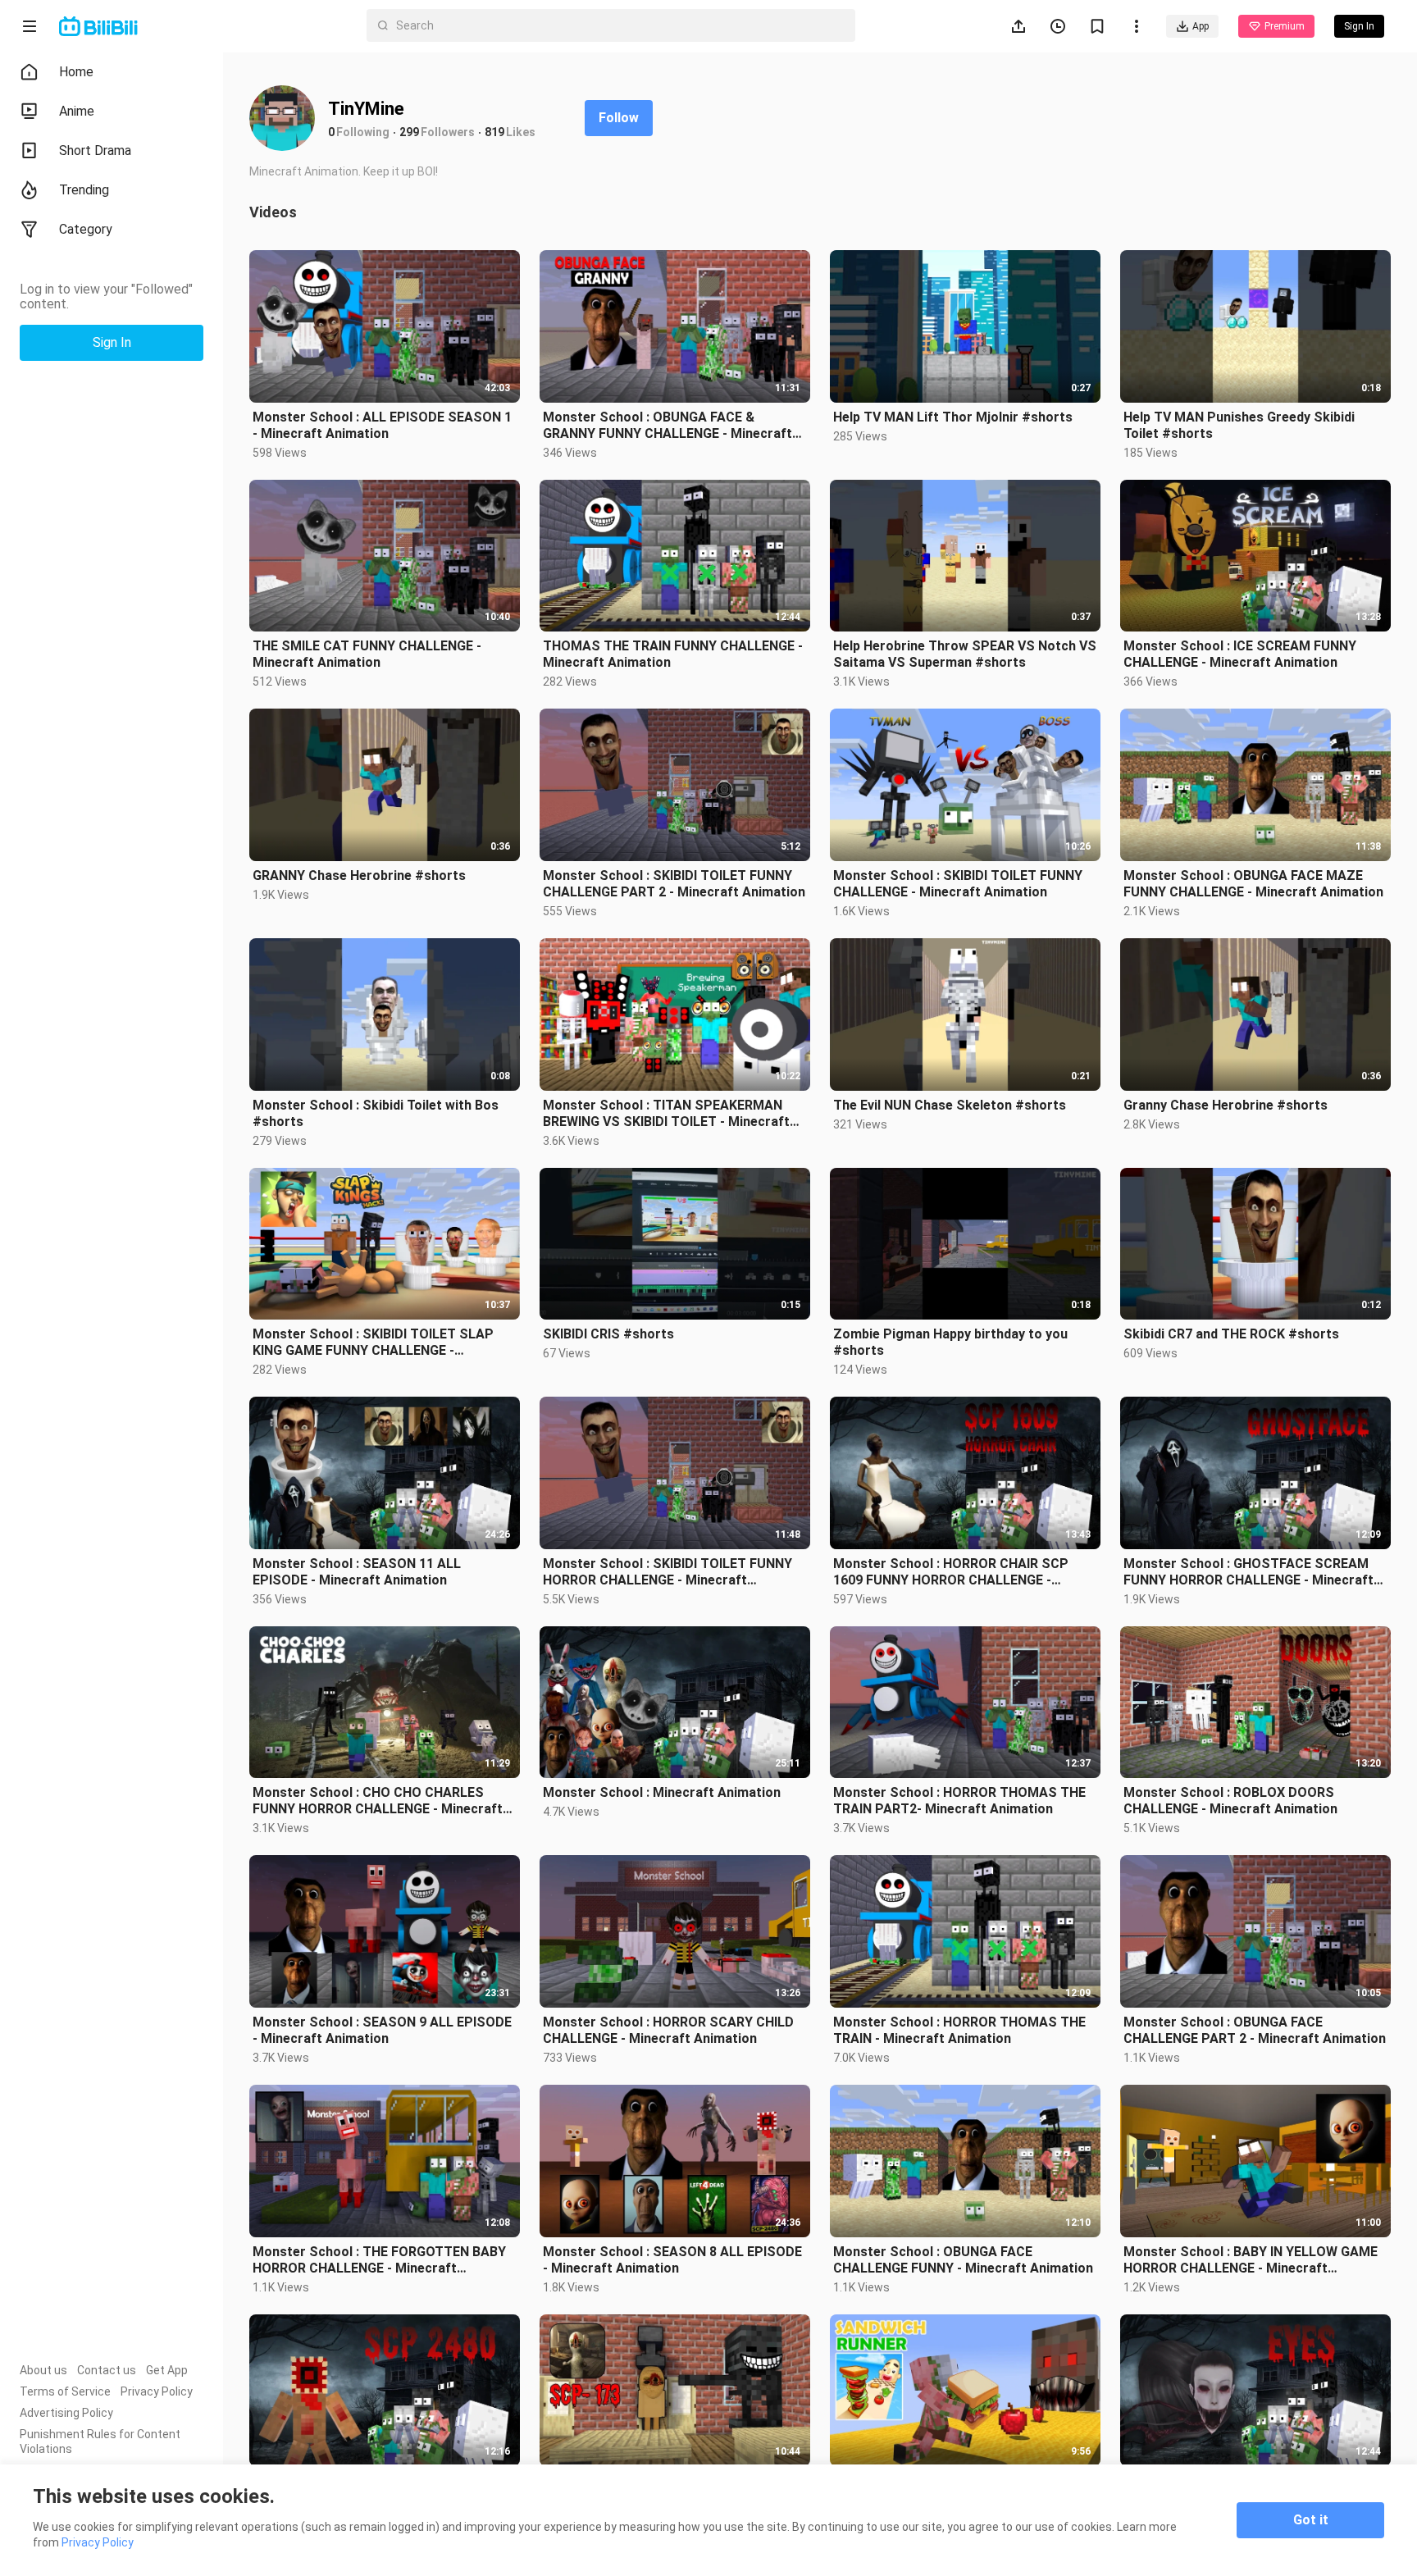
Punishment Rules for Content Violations (100, 2442)
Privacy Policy (157, 2391)
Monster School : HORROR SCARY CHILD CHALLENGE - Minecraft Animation (668, 2030)
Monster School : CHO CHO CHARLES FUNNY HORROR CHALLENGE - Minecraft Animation (378, 1801)
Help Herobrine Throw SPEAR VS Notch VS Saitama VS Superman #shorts (965, 654)
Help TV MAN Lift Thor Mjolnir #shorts (953, 417)
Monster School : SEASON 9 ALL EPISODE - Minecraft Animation (382, 2030)
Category (86, 229)
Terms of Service (65, 2391)
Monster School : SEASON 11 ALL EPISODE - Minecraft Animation (357, 1572)
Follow (619, 118)
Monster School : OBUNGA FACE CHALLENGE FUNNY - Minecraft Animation (963, 2260)
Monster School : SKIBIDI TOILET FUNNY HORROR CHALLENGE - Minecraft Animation (667, 1572)
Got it (1311, 2520)
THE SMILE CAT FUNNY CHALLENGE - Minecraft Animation (367, 654)
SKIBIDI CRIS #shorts (608, 1334)
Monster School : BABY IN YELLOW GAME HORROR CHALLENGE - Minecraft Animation (1251, 2260)
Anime (77, 111)
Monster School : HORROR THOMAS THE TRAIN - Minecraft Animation (959, 2030)
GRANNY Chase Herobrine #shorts (359, 875)
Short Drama (95, 150)
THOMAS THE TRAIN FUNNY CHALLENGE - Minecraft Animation (673, 654)
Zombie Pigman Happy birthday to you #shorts (950, 1342)
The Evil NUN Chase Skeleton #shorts (950, 1105)
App (1201, 26)
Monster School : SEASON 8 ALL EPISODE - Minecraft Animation (672, 2260)
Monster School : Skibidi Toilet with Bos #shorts (376, 1113)
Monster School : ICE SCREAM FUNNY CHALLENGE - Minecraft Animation (1240, 654)
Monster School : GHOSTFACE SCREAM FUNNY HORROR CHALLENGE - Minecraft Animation (1248, 1572)
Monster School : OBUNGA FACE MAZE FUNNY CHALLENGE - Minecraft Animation (1253, 884)
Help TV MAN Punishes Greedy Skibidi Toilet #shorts (1239, 425)
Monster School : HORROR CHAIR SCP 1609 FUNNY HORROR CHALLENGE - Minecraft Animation (951, 1572)
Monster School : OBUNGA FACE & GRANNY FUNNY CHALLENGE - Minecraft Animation (667, 426)
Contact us (107, 2370)
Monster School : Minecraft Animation (662, 1792)
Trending (84, 190)
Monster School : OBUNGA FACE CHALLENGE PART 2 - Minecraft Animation (1255, 2030)
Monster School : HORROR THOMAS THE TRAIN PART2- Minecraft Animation (959, 1801)
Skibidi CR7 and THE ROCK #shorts (1231, 1334)
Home (76, 72)
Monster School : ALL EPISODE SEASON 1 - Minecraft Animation (382, 425)
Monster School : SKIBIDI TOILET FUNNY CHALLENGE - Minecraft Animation (958, 884)
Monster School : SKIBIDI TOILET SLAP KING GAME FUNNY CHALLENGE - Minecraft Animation (373, 1343)
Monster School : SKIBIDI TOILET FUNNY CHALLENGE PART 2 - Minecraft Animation (674, 884)
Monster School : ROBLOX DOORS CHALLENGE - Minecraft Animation (1230, 1801)
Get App (167, 2370)
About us (43, 2370)
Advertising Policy (66, 2413)
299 (409, 132)
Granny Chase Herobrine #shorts (1226, 1105)
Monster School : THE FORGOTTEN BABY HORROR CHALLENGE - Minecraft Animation (379, 2260)
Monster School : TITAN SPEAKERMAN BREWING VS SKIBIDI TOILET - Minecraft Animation (666, 1114)
